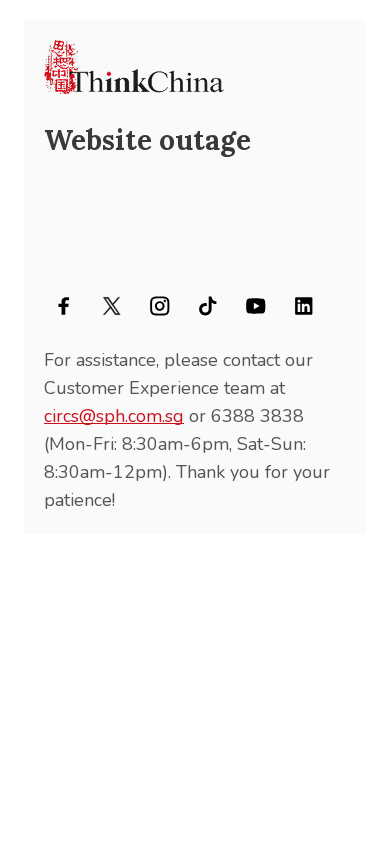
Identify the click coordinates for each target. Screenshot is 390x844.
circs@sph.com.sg (114, 416)
